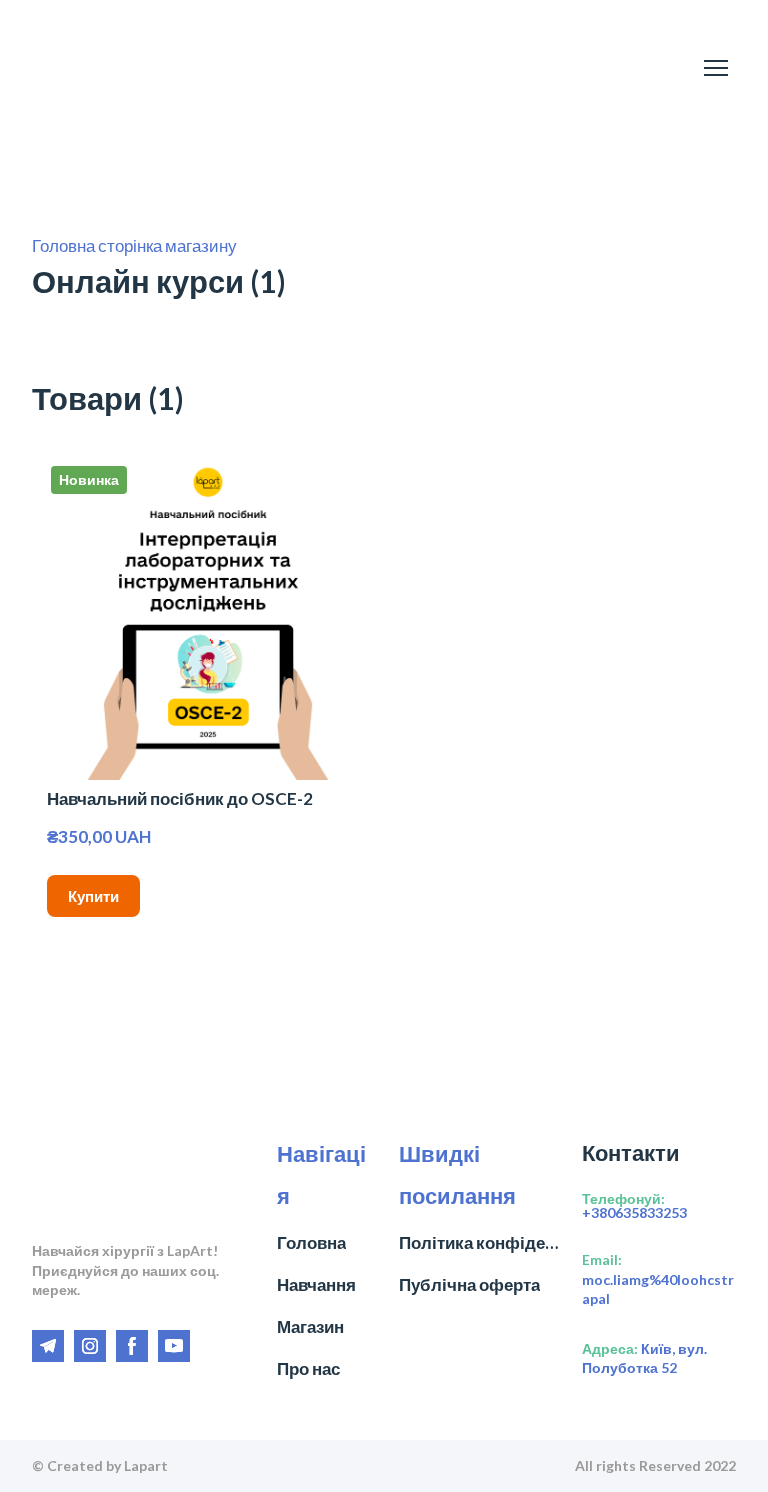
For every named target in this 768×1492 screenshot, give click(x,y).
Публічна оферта (469, 1284)
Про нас (308, 1368)
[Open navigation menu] (716, 68)
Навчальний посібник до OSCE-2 (180, 798)
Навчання (316, 1284)
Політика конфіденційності (481, 1242)
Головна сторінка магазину (134, 245)
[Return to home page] (104, 68)
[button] (93, 896)
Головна (311, 1242)
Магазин (310, 1326)
